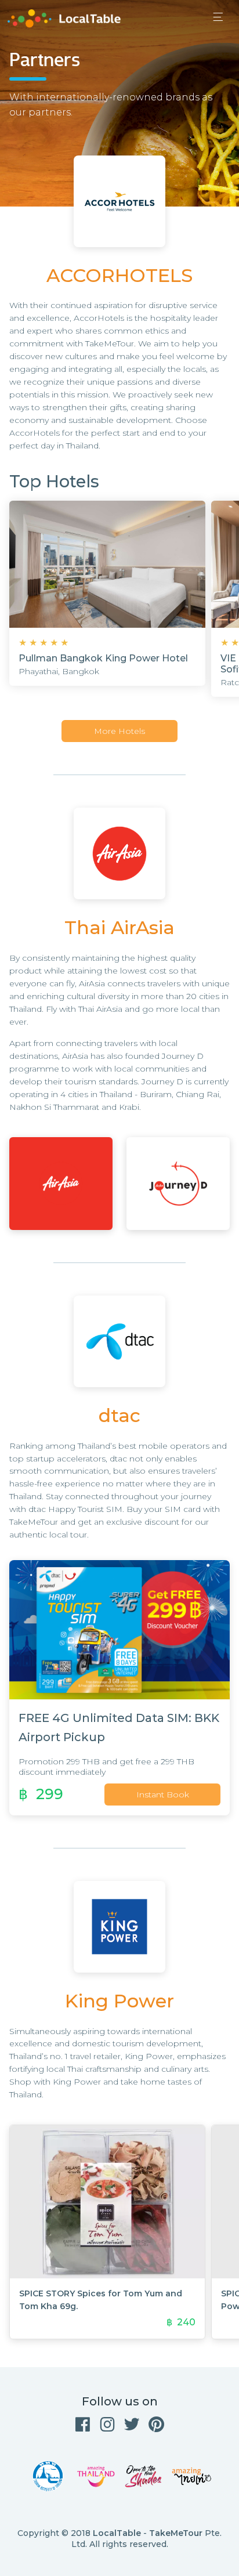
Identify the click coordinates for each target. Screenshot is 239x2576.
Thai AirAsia (119, 927)
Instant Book (163, 1794)
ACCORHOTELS (119, 275)
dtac (119, 1415)
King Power (119, 2001)
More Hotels (119, 731)
